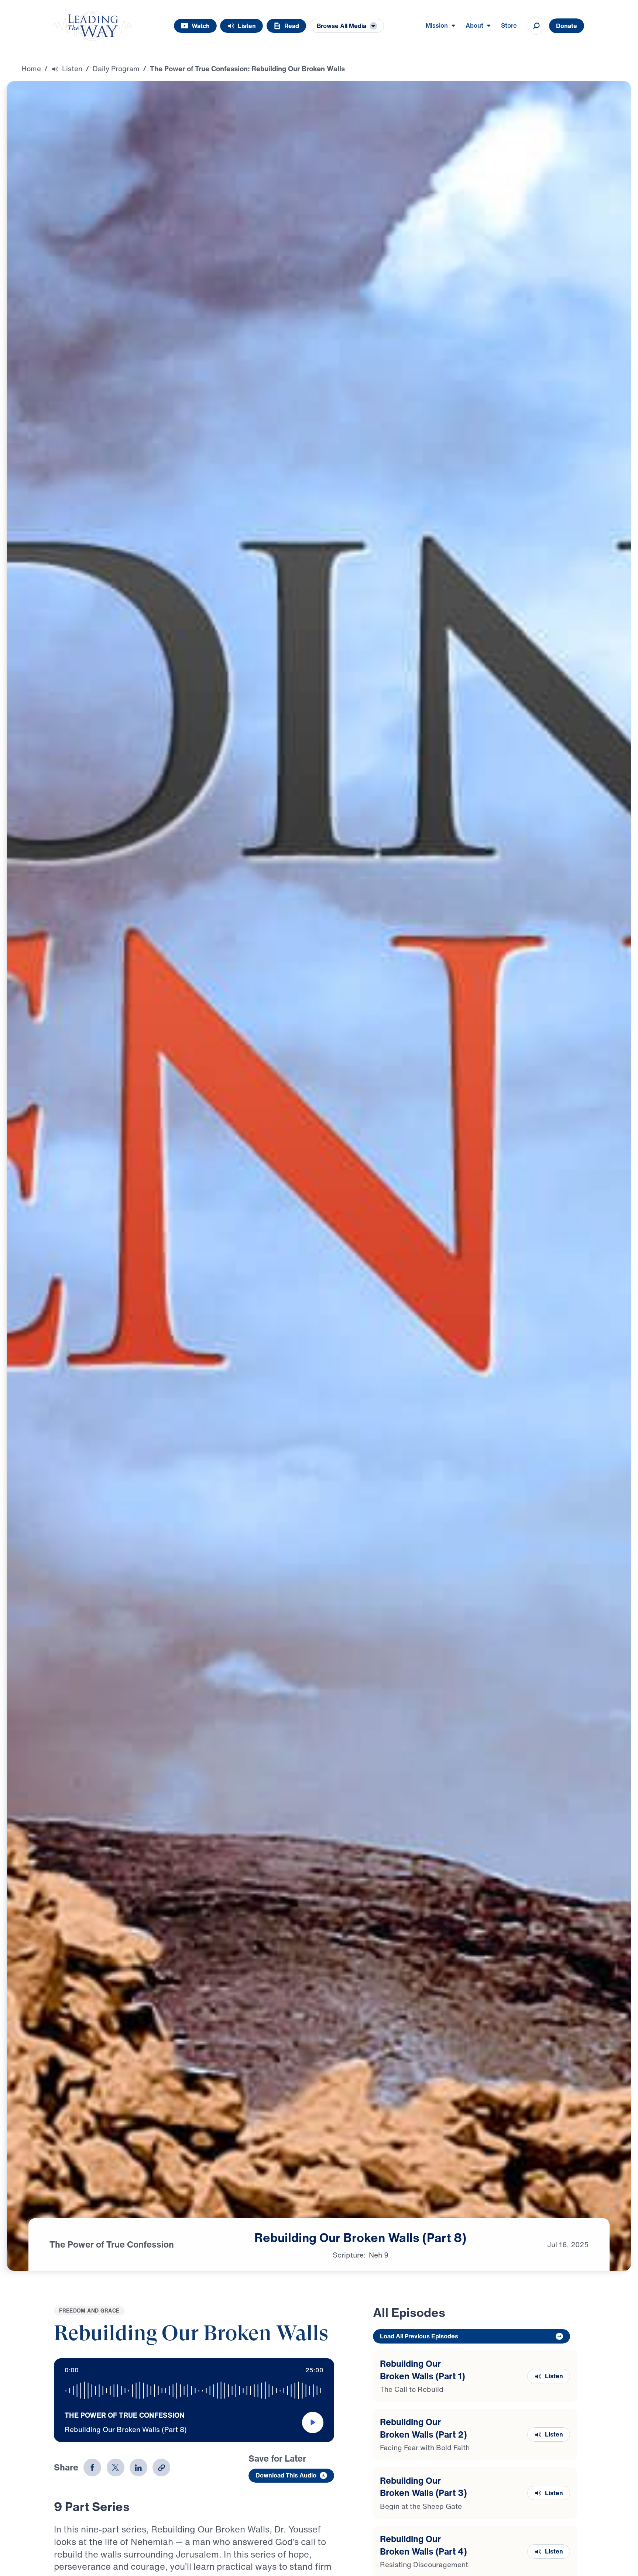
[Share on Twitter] (116, 2468)
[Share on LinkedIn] (138, 2468)
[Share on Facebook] (92, 2468)
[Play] (313, 2422)
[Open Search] (536, 26)
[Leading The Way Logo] (93, 26)
